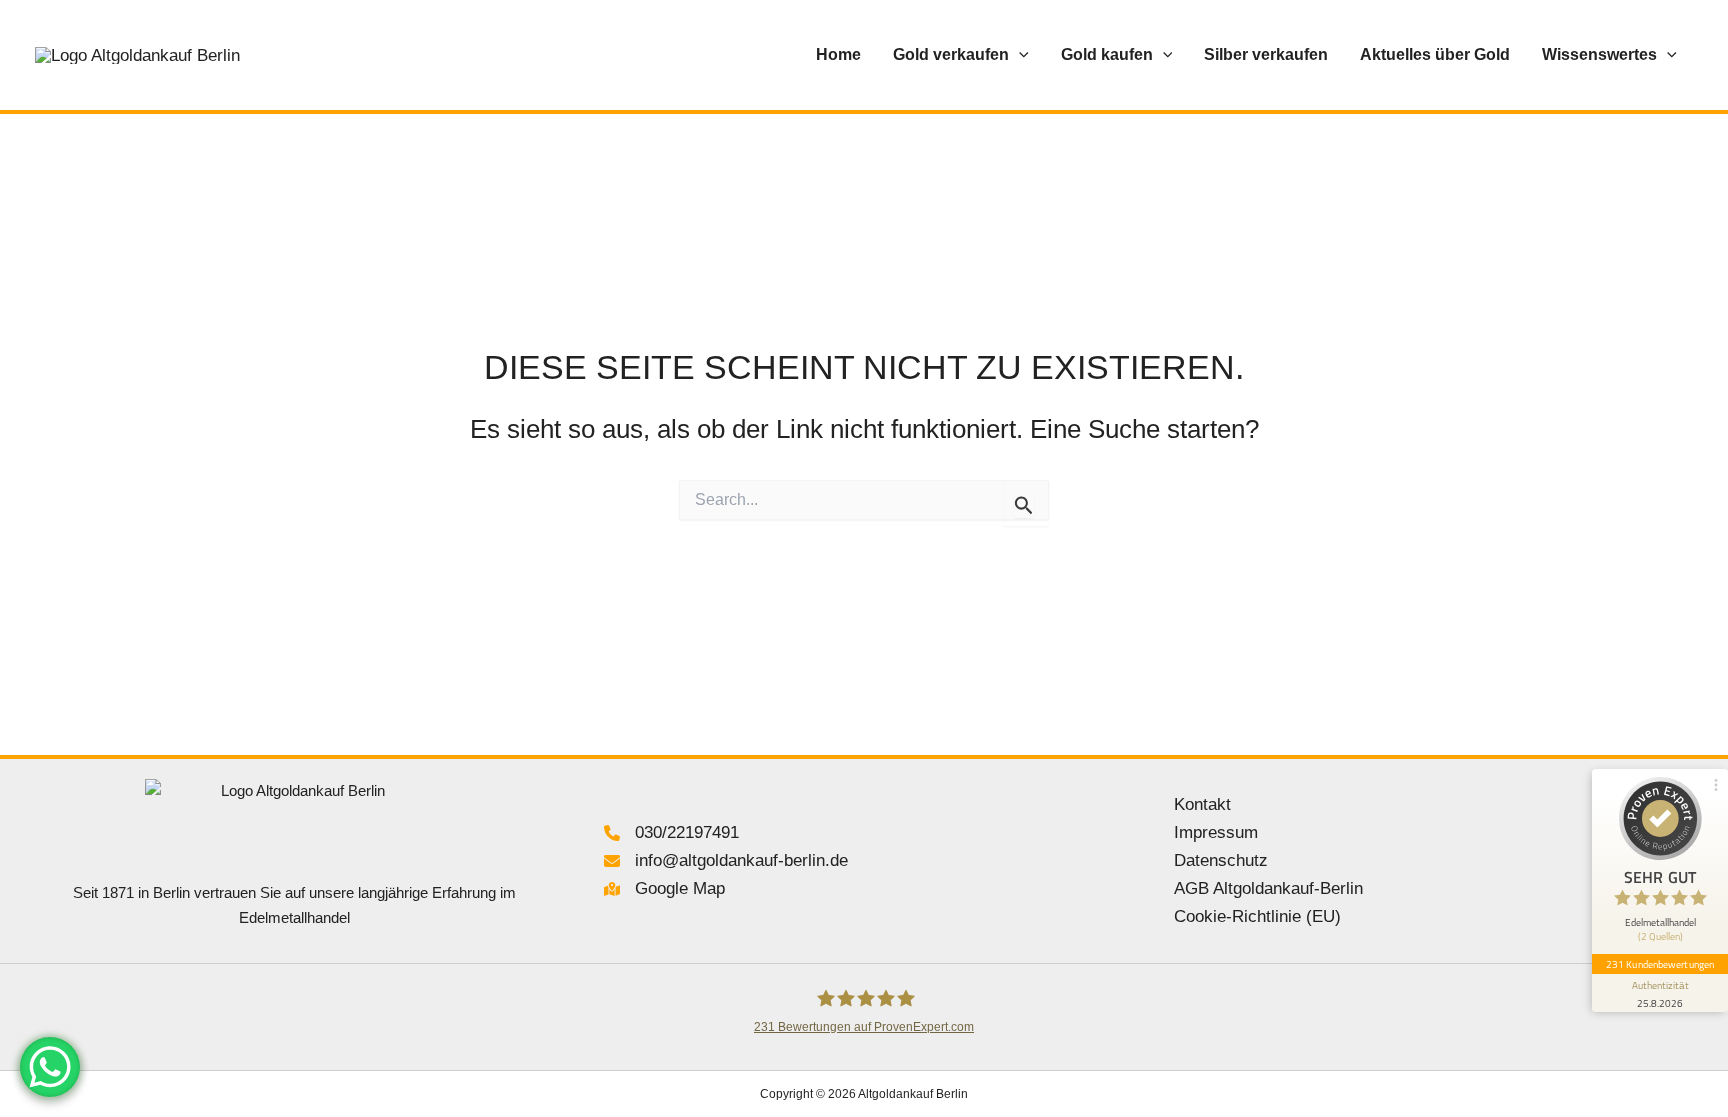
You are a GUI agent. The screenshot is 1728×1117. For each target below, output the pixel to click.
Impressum (1216, 832)
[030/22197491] (671, 833)
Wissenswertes (1599, 54)
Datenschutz (1221, 860)
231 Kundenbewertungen (1660, 964)
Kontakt (1202, 804)
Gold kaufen (1107, 54)
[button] (1019, 55)
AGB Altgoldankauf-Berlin (1268, 888)
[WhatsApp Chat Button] (50, 1067)
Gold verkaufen (951, 54)
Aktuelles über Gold (1435, 54)
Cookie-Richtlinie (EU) (1257, 916)
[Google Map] (664, 889)
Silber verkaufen (1266, 54)
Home (838, 54)
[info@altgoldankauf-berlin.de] (726, 861)
